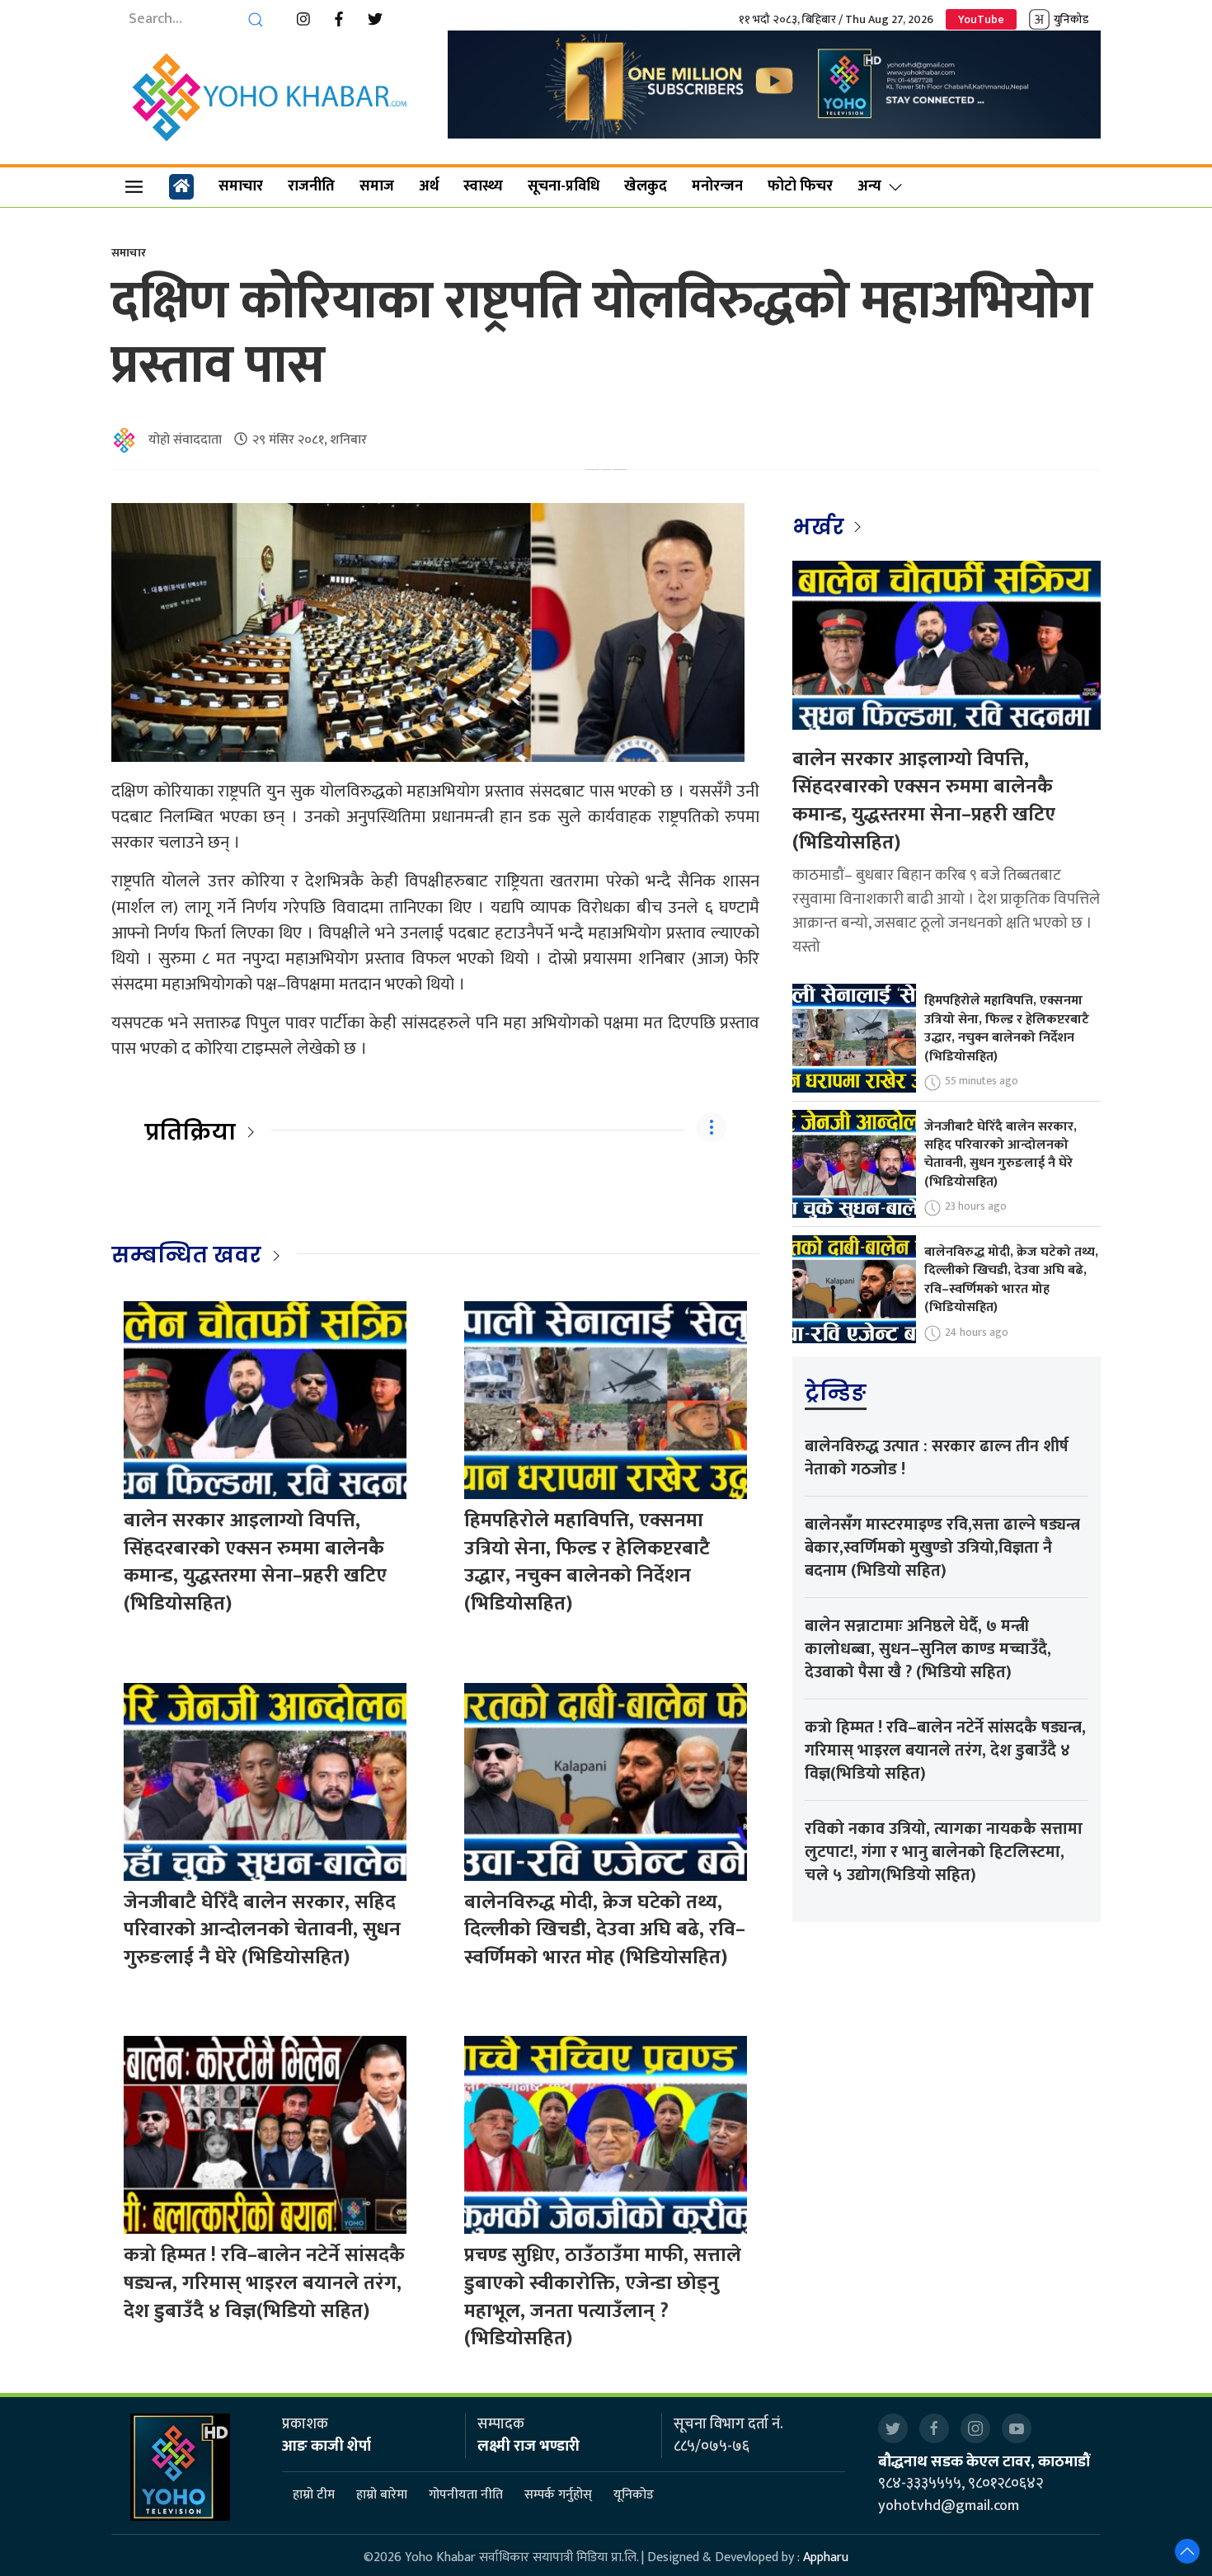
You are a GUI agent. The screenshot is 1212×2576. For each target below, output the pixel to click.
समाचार (241, 186)
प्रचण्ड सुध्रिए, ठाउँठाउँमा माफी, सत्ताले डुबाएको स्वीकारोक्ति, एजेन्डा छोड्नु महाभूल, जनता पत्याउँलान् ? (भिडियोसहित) (603, 2297)
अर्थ (429, 186)
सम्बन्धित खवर (186, 1255)
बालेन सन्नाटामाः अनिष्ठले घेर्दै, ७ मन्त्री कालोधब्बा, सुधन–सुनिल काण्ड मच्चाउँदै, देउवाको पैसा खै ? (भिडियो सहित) (928, 1649)
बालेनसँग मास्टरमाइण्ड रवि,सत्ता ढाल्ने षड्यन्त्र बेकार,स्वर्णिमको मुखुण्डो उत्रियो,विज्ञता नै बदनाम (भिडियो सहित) (942, 1548)
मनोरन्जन (717, 186)
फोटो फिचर (800, 186)
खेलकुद (646, 186)
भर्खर (821, 527)
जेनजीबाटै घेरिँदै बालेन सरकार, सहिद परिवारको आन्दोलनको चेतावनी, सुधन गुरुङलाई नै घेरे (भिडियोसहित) (262, 1930)
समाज (377, 186)
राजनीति (311, 186)
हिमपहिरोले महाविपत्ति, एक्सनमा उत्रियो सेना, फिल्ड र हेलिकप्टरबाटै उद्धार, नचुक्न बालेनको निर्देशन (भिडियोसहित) (587, 1562)
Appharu (826, 2557)
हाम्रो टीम (314, 2496)
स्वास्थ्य (483, 186)
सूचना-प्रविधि (564, 186)
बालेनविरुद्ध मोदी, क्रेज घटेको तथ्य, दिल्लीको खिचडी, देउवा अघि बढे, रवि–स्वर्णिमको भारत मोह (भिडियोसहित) (605, 1930)
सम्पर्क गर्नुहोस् (558, 2496)
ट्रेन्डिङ (836, 1393)
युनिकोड (1071, 19)
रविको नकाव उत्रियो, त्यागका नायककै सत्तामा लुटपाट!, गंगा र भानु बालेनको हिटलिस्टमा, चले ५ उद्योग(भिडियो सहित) (944, 1852)
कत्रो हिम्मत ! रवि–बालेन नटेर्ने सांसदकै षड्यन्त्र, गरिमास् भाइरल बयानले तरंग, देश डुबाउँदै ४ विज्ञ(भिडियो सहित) (264, 2283)
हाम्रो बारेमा (382, 2496)
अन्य (869, 186)
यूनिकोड (634, 2496)
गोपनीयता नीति (466, 2496)
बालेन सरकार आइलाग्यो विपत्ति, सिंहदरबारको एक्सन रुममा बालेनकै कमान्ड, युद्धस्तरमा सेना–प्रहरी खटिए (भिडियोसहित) (255, 1562)
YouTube (981, 19)
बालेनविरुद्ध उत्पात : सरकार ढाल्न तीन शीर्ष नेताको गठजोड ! (937, 1458)
